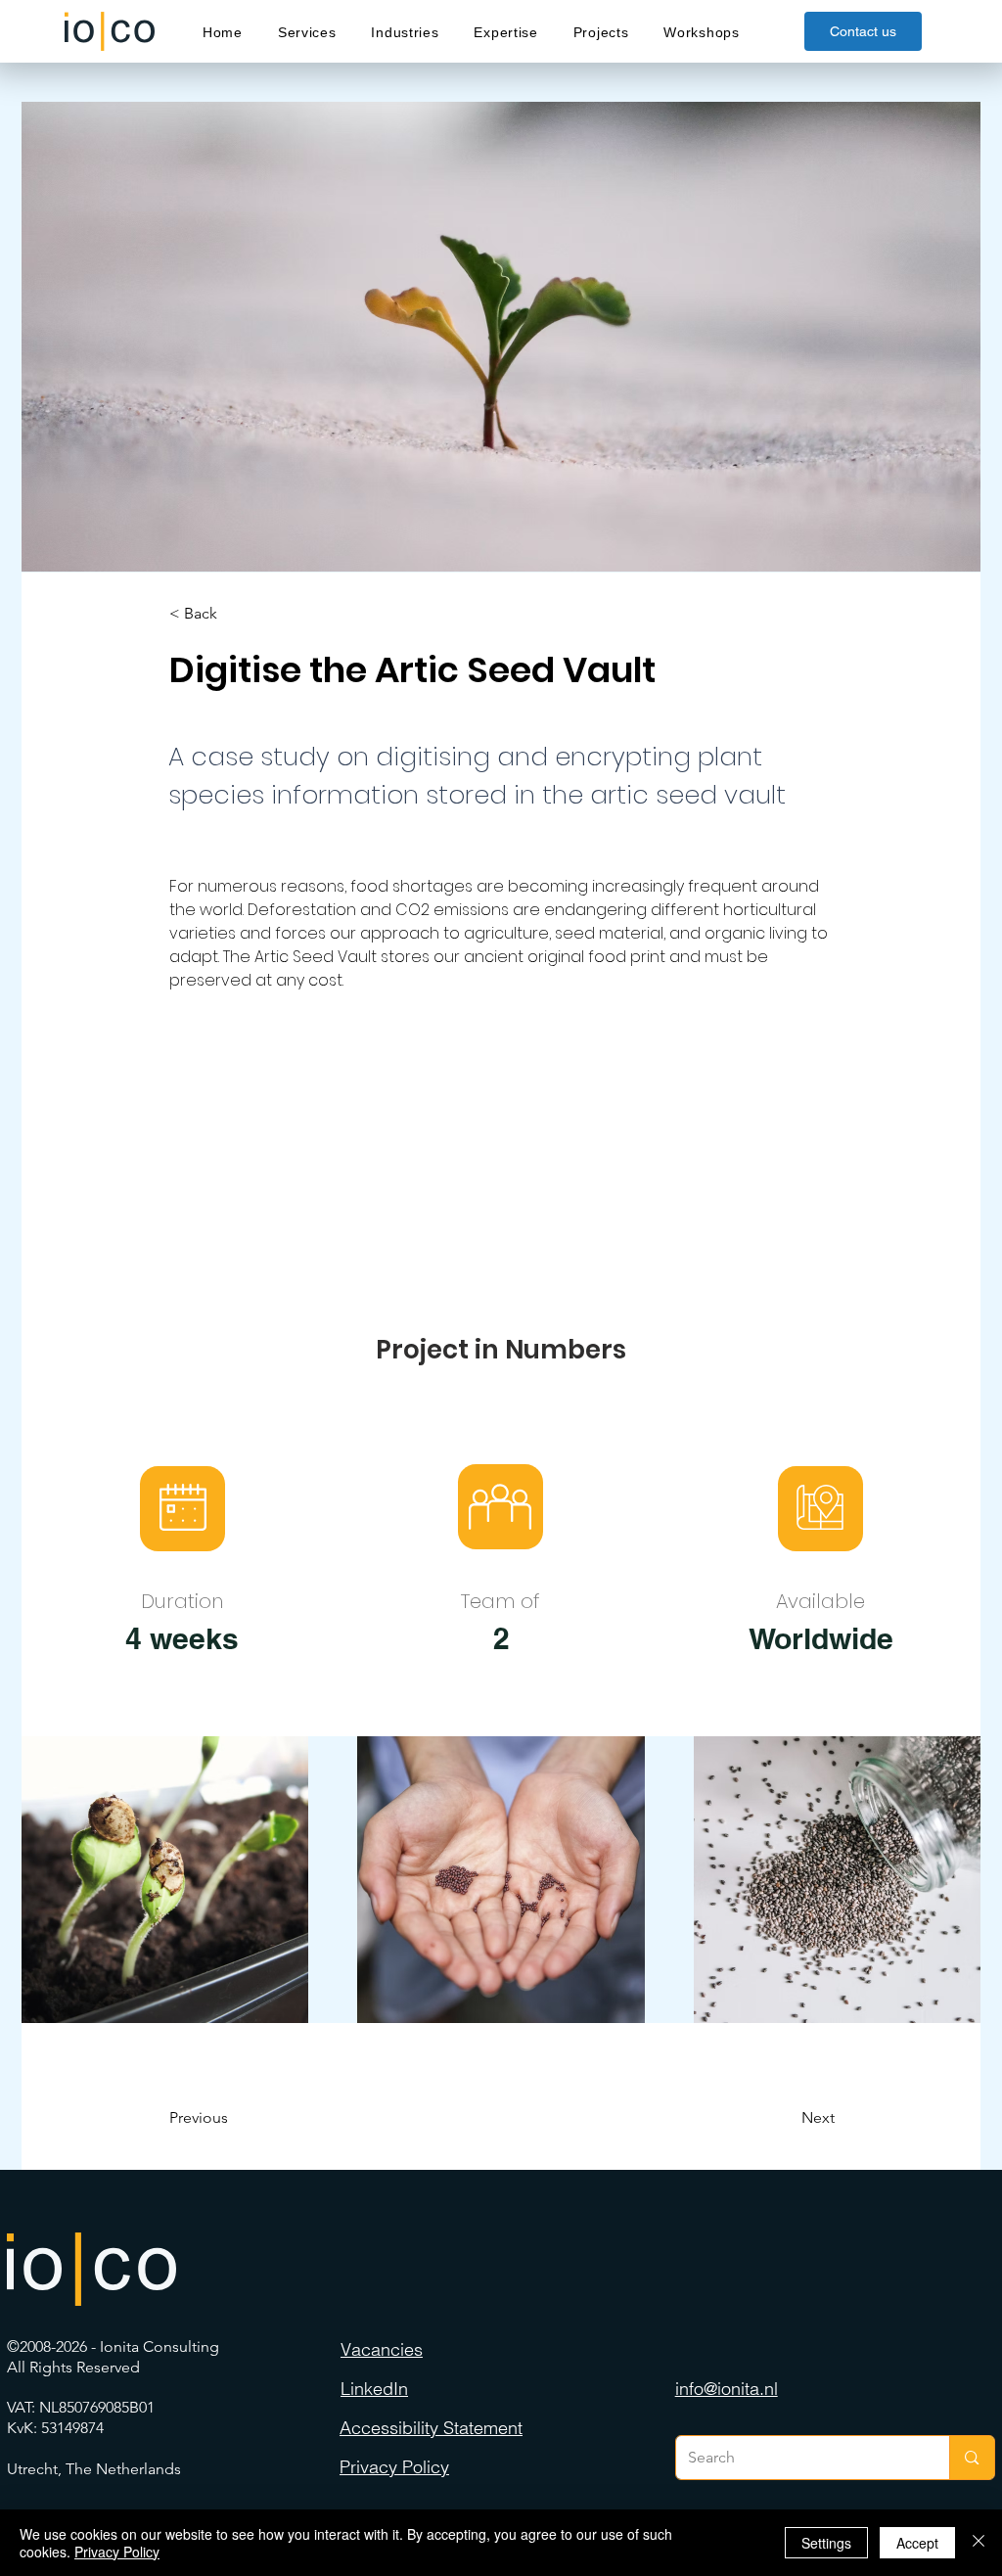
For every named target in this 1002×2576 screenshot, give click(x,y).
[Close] (979, 2543)
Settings (826, 2543)
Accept (917, 2543)
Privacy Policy (117, 2552)
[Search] (971, 2458)
